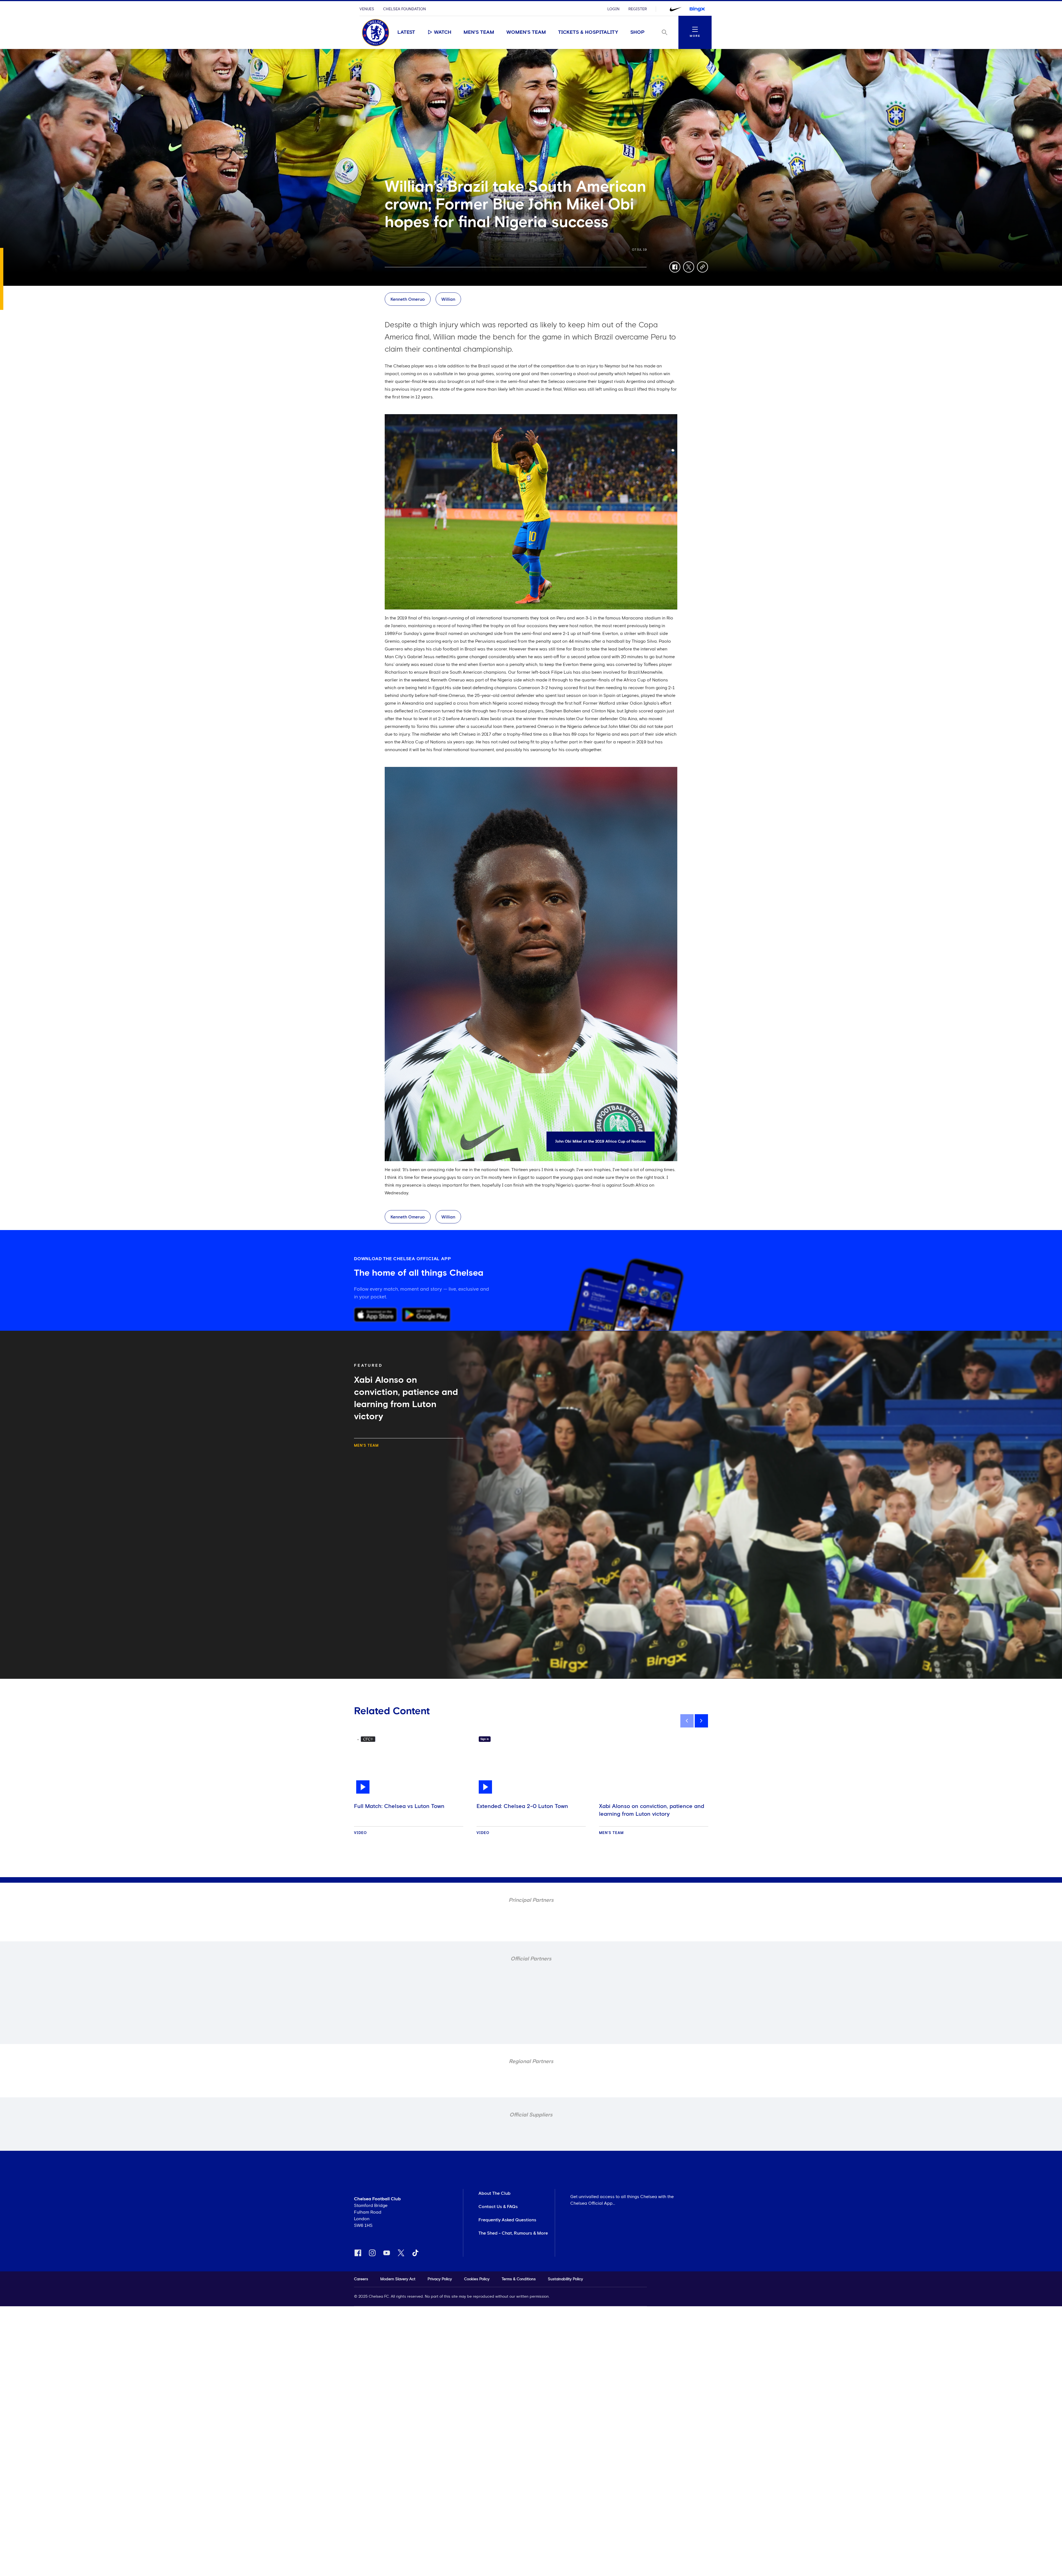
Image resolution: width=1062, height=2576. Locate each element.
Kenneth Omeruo (408, 299)
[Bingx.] (697, 9)
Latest (406, 32)
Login (613, 9)
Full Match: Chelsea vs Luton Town (399, 1806)
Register (638, 9)
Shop (637, 32)
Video (360, 1833)
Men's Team (479, 32)
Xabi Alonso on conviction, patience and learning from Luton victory (652, 1810)
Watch (443, 32)
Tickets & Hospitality (588, 32)
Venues (367, 9)
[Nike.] (676, 9)
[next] (701, 1721)
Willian (448, 299)
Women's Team (526, 32)
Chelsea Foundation (404, 9)
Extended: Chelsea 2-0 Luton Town (522, 1806)
